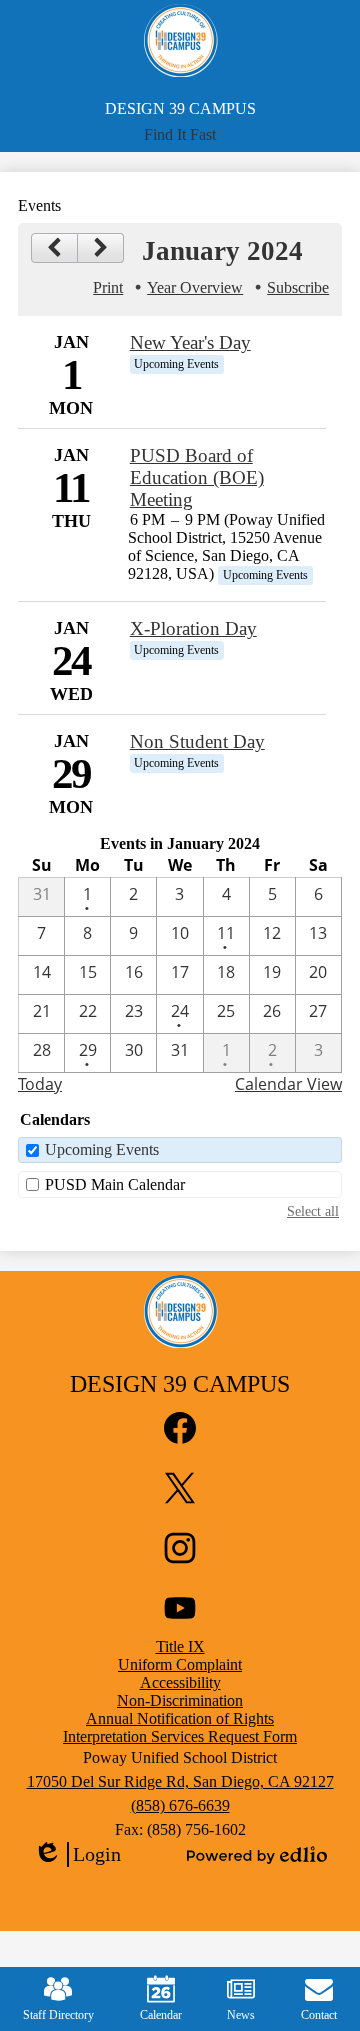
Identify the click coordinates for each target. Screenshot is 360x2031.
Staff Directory (58, 2015)
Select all (313, 1211)
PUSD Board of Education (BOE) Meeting (197, 477)
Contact (319, 2015)
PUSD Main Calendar (115, 1184)
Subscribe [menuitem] (298, 287)
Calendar (161, 2015)
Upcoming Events (102, 1149)
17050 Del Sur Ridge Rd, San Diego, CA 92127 (180, 1781)
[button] (180, 135)
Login (77, 1855)
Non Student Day (197, 741)
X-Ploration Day (193, 628)
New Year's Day (190, 342)
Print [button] (108, 287)
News (241, 2015)
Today (40, 1084)
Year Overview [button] (195, 287)
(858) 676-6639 (180, 1805)
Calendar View (288, 1084)
